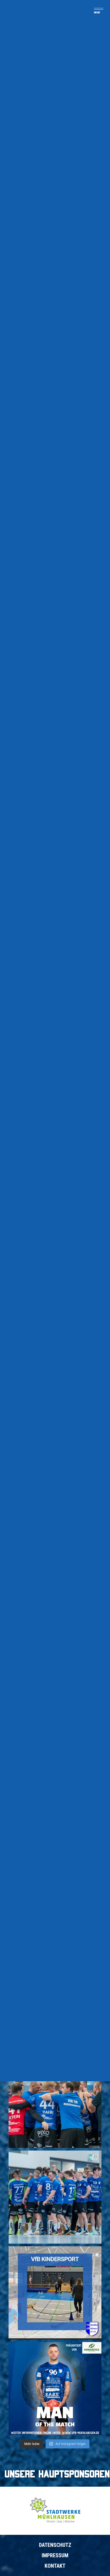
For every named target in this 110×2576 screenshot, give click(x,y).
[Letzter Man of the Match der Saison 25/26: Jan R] (55, 2389)
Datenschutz (55, 2545)
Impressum (55, 2555)
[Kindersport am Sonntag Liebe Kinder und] (55, 2293)
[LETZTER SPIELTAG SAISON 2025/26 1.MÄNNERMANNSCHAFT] (55, 2101)
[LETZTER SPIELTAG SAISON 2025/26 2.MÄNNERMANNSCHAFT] (55, 2197)
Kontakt (55, 2566)
